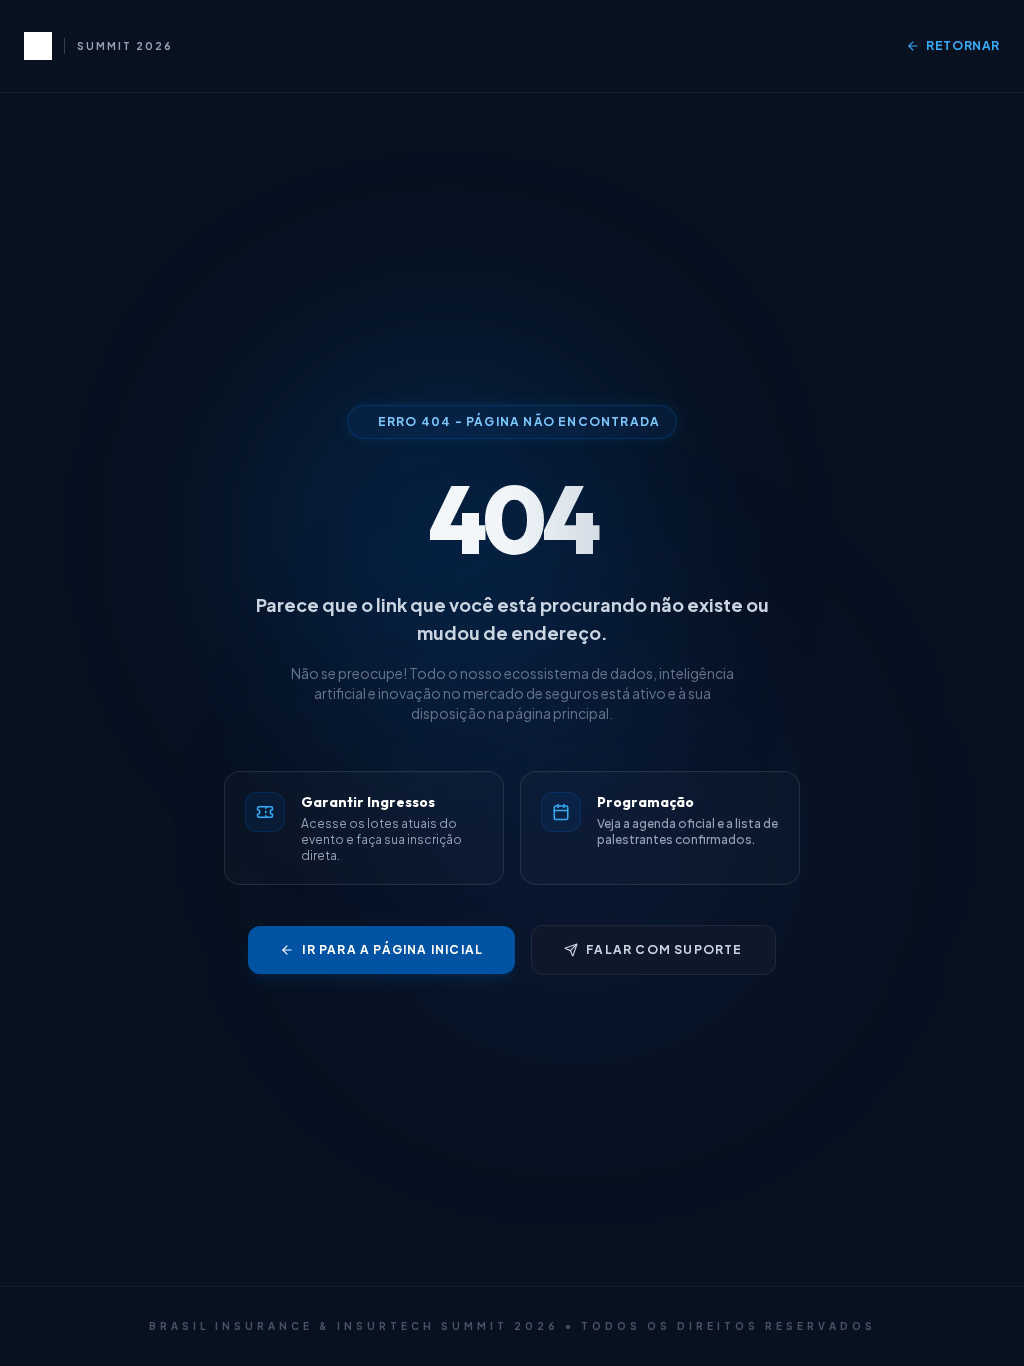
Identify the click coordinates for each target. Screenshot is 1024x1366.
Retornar (963, 45)
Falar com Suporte (664, 949)
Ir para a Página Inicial (392, 949)
